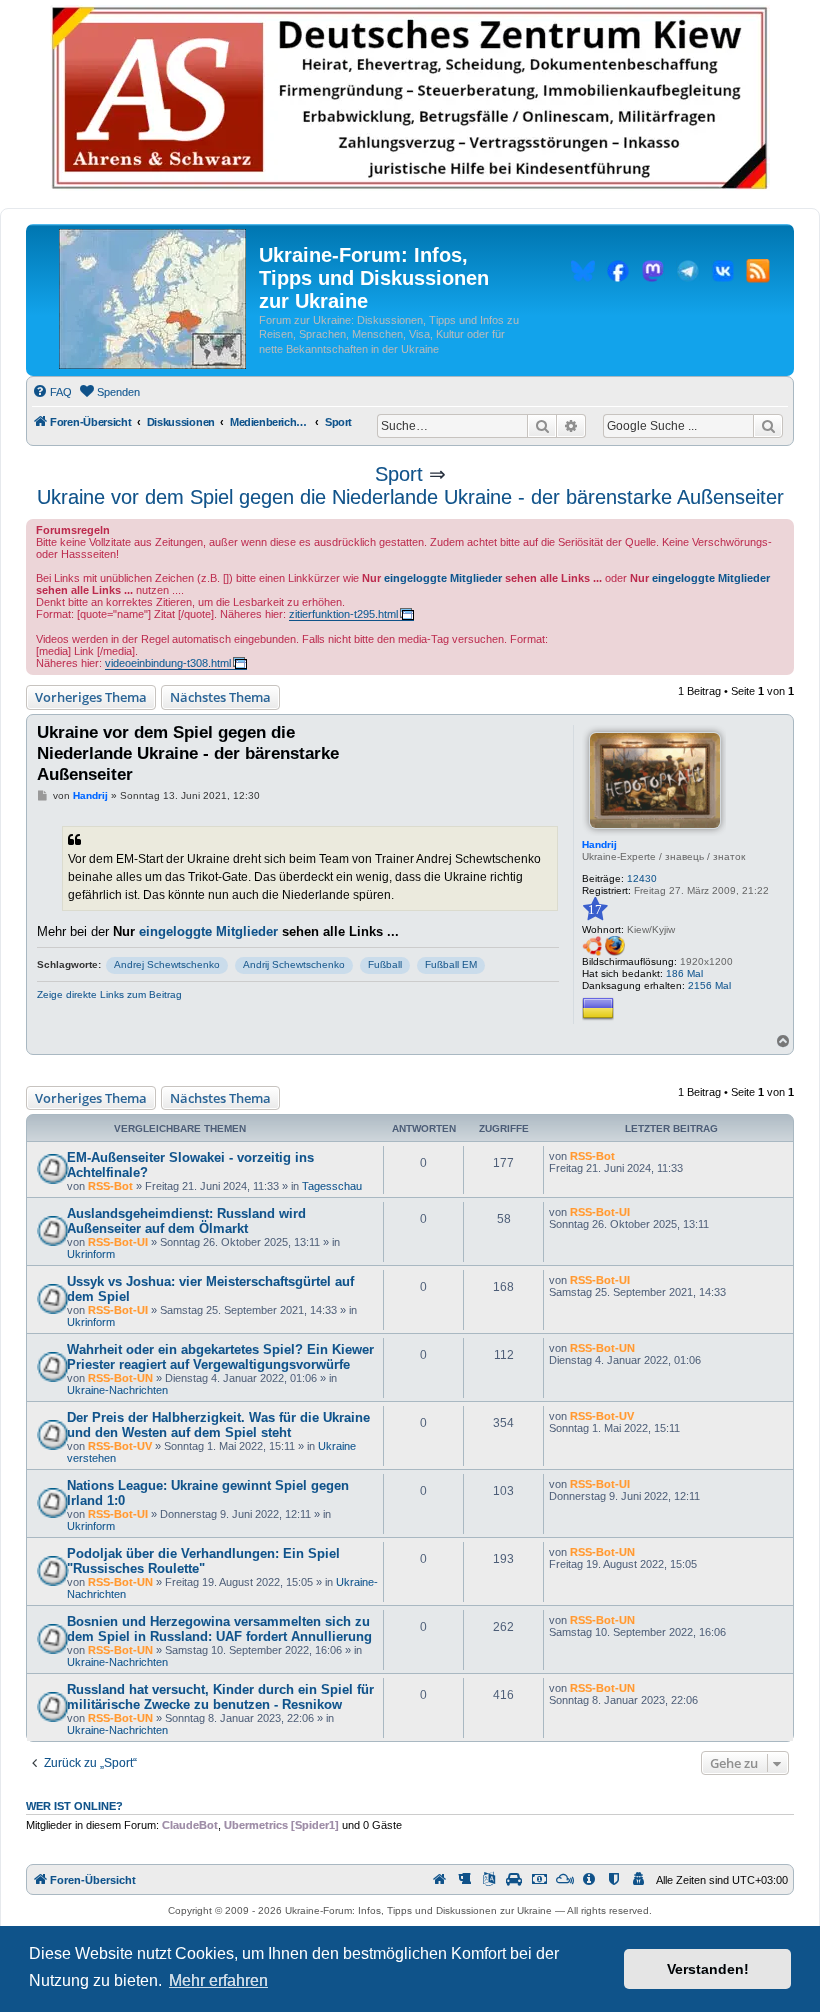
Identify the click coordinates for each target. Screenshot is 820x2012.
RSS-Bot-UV (120, 1446)
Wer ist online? (74, 1806)
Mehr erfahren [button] (218, 1980)
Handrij (599, 844)
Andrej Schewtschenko (167, 964)
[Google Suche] (768, 426)
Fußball (385, 964)
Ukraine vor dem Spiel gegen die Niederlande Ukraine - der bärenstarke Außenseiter (410, 497)
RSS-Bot (110, 1186)
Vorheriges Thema (91, 697)
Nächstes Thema (220, 697)
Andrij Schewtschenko (294, 964)
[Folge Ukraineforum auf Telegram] (688, 274)
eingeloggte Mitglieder (443, 578)
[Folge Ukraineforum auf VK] (723, 274)
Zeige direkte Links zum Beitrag (109, 994)
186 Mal (684, 973)
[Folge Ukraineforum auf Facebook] (618, 274)
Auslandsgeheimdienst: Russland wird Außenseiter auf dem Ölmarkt (186, 1221)
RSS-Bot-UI (118, 1242)
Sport (399, 474)
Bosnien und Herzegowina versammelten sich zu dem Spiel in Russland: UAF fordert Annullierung (219, 1629)
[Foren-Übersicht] (152, 300)
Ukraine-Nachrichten (117, 1390)
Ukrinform (91, 1254)
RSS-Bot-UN (120, 1378)
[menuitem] (52, 392)
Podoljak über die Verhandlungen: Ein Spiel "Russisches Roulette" (203, 1561)
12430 (642, 878)
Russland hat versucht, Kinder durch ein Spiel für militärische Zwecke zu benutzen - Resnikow (220, 1697)
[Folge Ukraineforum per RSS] (758, 274)
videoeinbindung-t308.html (168, 663)
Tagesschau (332, 1186)
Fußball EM (451, 964)
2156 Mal (709, 985)
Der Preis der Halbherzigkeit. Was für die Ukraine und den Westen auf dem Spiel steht (218, 1425)
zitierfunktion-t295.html (343, 614)
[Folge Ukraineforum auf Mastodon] (653, 274)
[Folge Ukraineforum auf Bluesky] (583, 274)
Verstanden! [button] (708, 1969)
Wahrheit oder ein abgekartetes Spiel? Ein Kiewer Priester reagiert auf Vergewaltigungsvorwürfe (220, 1357)
